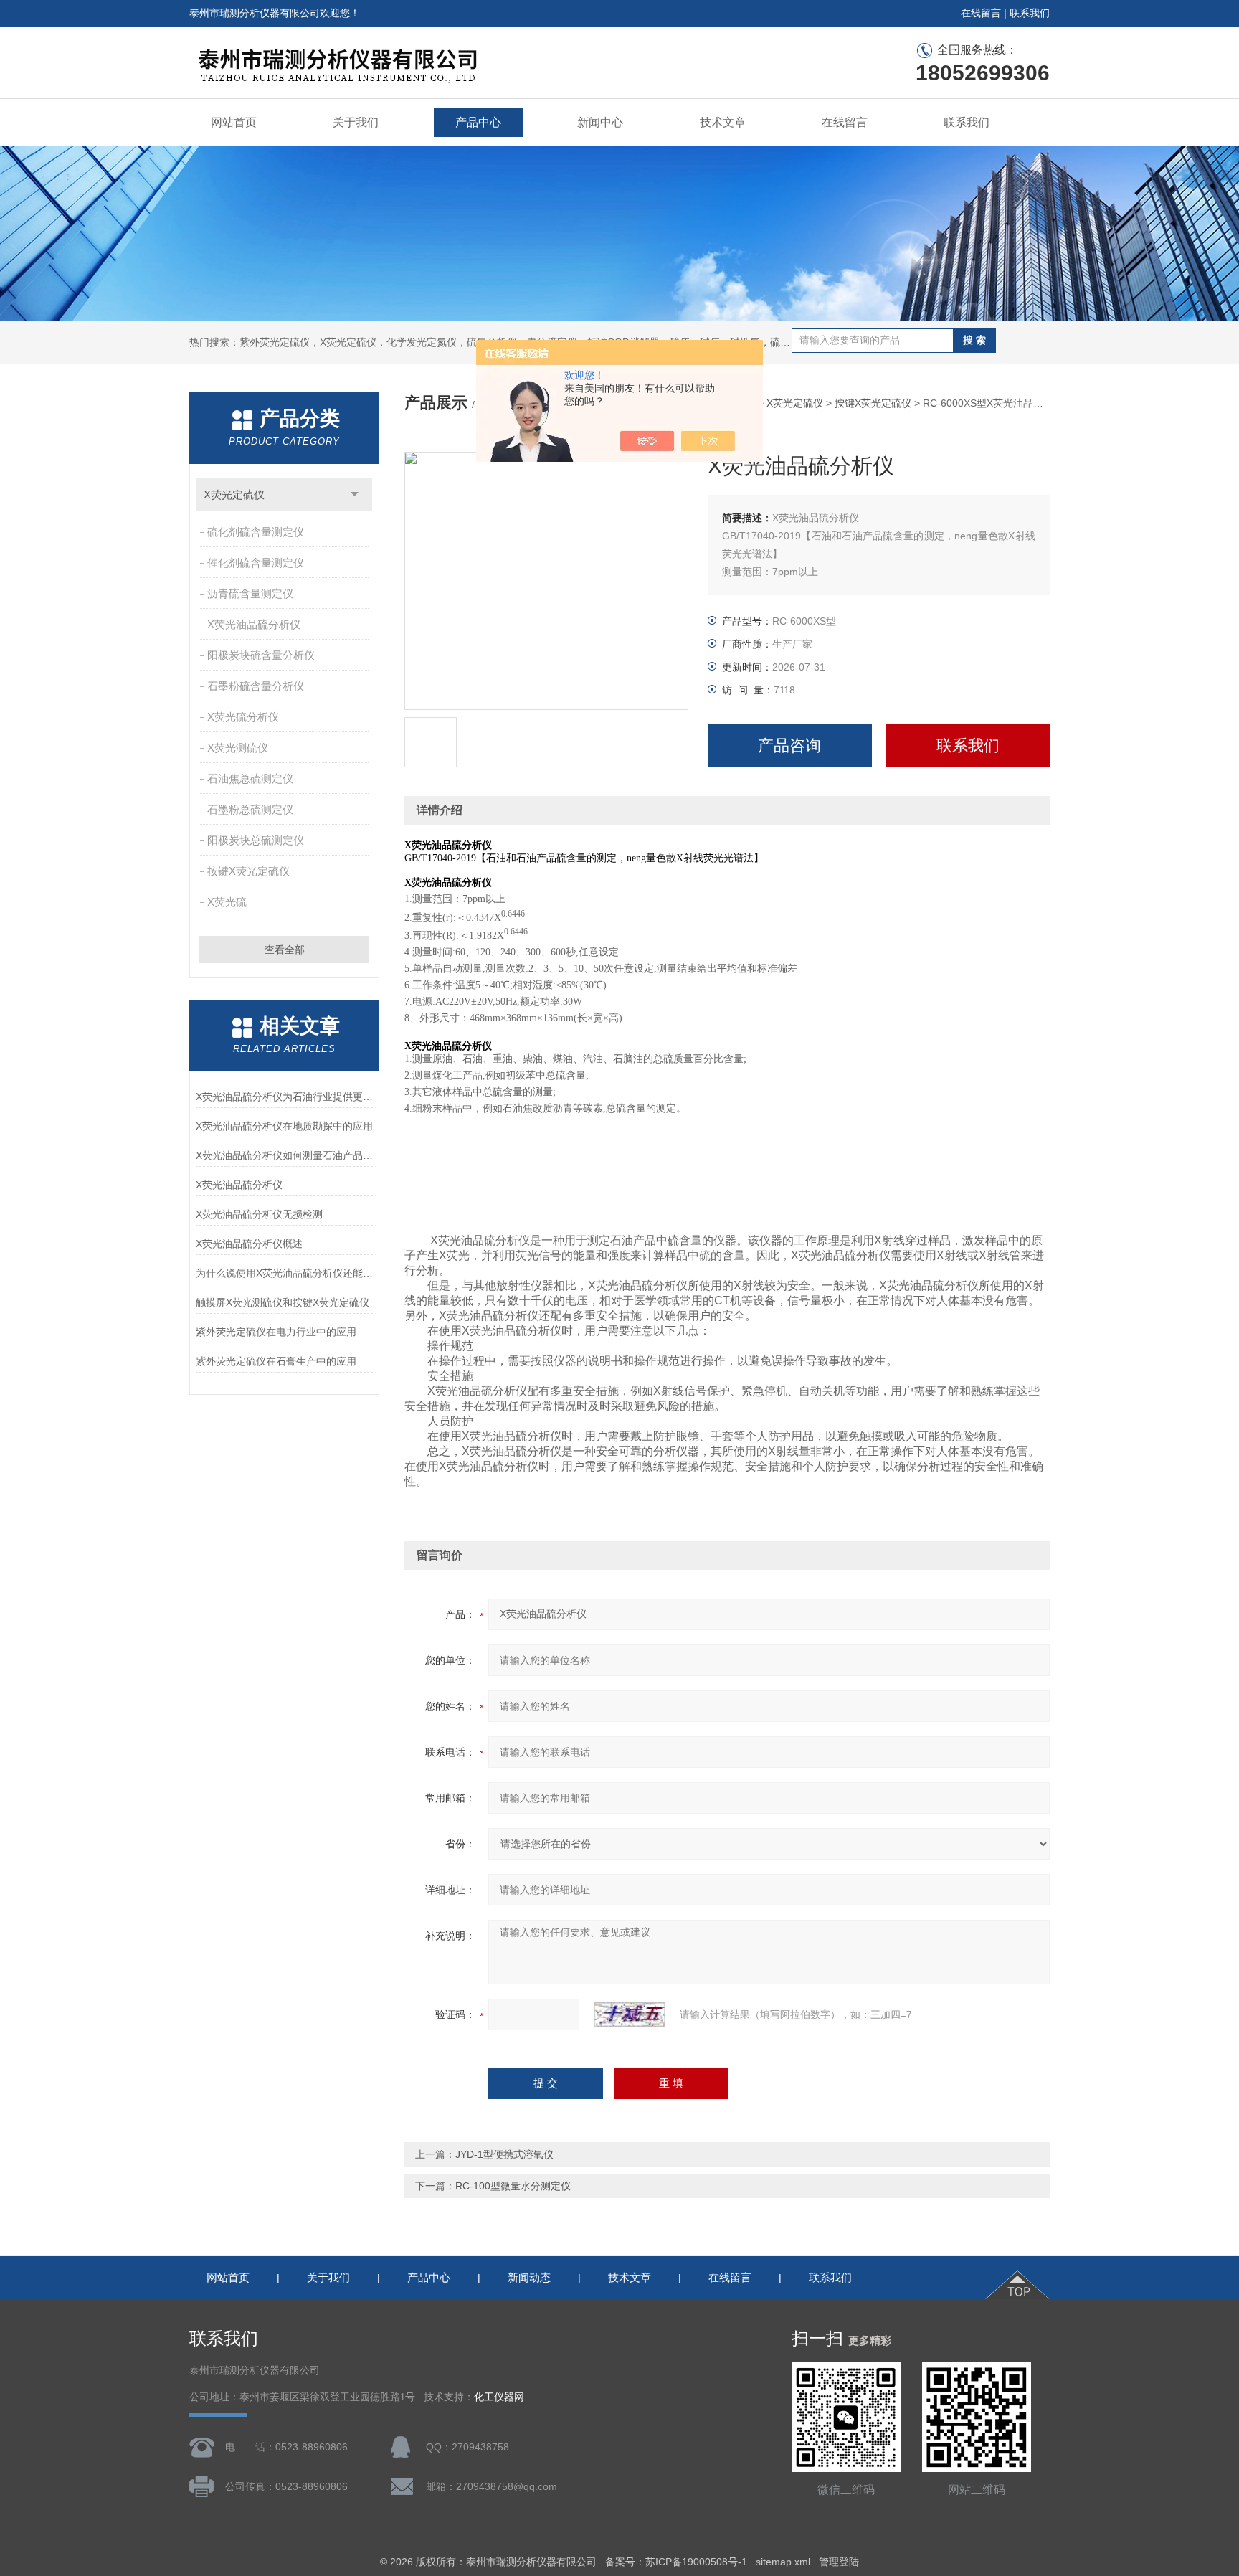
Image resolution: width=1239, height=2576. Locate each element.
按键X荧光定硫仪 (248, 871)
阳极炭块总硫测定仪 (256, 840)
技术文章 (723, 122)
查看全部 (285, 950)
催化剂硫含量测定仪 (256, 563)
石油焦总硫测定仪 (250, 778)
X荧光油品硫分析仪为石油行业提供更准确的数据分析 (284, 1097)
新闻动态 (529, 2277)
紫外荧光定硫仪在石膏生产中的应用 (276, 1361)
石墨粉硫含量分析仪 (256, 686)
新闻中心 (600, 122)
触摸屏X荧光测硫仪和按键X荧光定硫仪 (283, 1302)
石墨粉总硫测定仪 (250, 809)
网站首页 (234, 122)
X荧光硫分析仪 (243, 717)
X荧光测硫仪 (238, 748)
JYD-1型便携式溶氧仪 (504, 2154)
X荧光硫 (227, 902)
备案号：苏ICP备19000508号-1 (676, 2562)
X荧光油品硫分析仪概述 (249, 1244)
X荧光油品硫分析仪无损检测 (259, 1214)
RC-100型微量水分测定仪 (513, 2186)
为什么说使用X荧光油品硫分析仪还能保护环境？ (284, 1273)
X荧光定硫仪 (234, 494)
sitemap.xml (783, 2562)
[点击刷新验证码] (630, 2014)
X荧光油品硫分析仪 (254, 624)
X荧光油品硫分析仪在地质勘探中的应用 (284, 1126)
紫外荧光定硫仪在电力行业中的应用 (276, 1332)
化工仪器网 (499, 2397)
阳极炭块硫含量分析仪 (261, 655)
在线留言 (981, 13)
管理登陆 (839, 2562)
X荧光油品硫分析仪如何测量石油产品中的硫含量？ (284, 1155)
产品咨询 (789, 745)
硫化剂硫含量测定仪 (256, 532)
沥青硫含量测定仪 (250, 593)
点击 (355, 494)
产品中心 (478, 122)
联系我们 (1030, 13)
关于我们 (356, 122)
